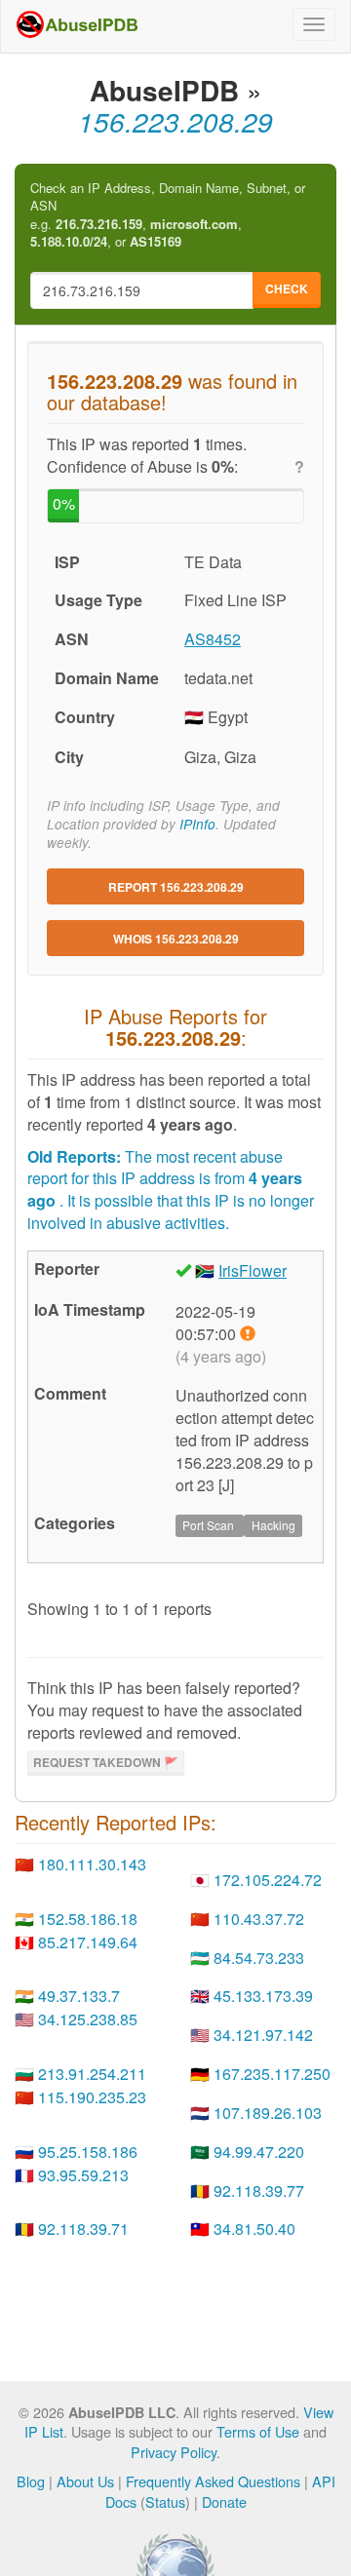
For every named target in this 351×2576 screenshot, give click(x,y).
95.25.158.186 (88, 2152)
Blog (31, 2481)
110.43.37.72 (259, 1919)
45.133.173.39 (263, 1996)
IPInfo (197, 824)
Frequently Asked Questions (213, 2481)
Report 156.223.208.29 (176, 887)
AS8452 (213, 639)
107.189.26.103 (268, 2113)
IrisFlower (253, 1270)
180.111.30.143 (92, 1864)
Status (165, 2501)
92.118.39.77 (259, 2191)
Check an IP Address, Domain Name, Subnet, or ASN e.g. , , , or (168, 215)
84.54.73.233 (259, 1958)
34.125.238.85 (88, 2019)
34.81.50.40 (254, 2229)
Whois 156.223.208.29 (176, 939)
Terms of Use (258, 2431)
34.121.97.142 (263, 2035)
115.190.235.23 (92, 2097)
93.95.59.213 (83, 2175)
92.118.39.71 (83, 2229)
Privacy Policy (174, 2452)
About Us (85, 2481)
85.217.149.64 (88, 1942)
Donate (224, 2501)
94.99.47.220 (259, 2152)
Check (287, 288)
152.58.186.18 (88, 1919)
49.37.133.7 (79, 1996)
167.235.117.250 (272, 2074)
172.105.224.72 (268, 1880)
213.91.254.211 (92, 2074)
